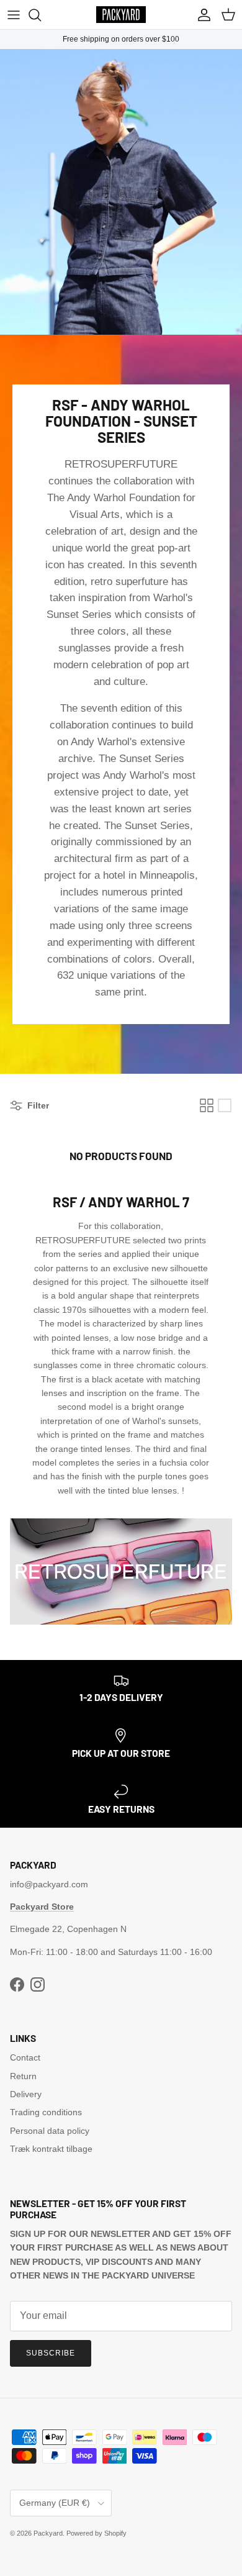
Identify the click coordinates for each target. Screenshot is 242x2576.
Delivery (26, 2094)
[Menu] (14, 15)
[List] (225, 1105)
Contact (25, 2057)
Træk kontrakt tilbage (51, 2149)
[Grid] (207, 1105)
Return (23, 2076)
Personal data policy (50, 2131)
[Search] (41, 15)
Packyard (48, 2533)
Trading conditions (46, 2112)
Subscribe (51, 2353)
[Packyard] (121, 15)
